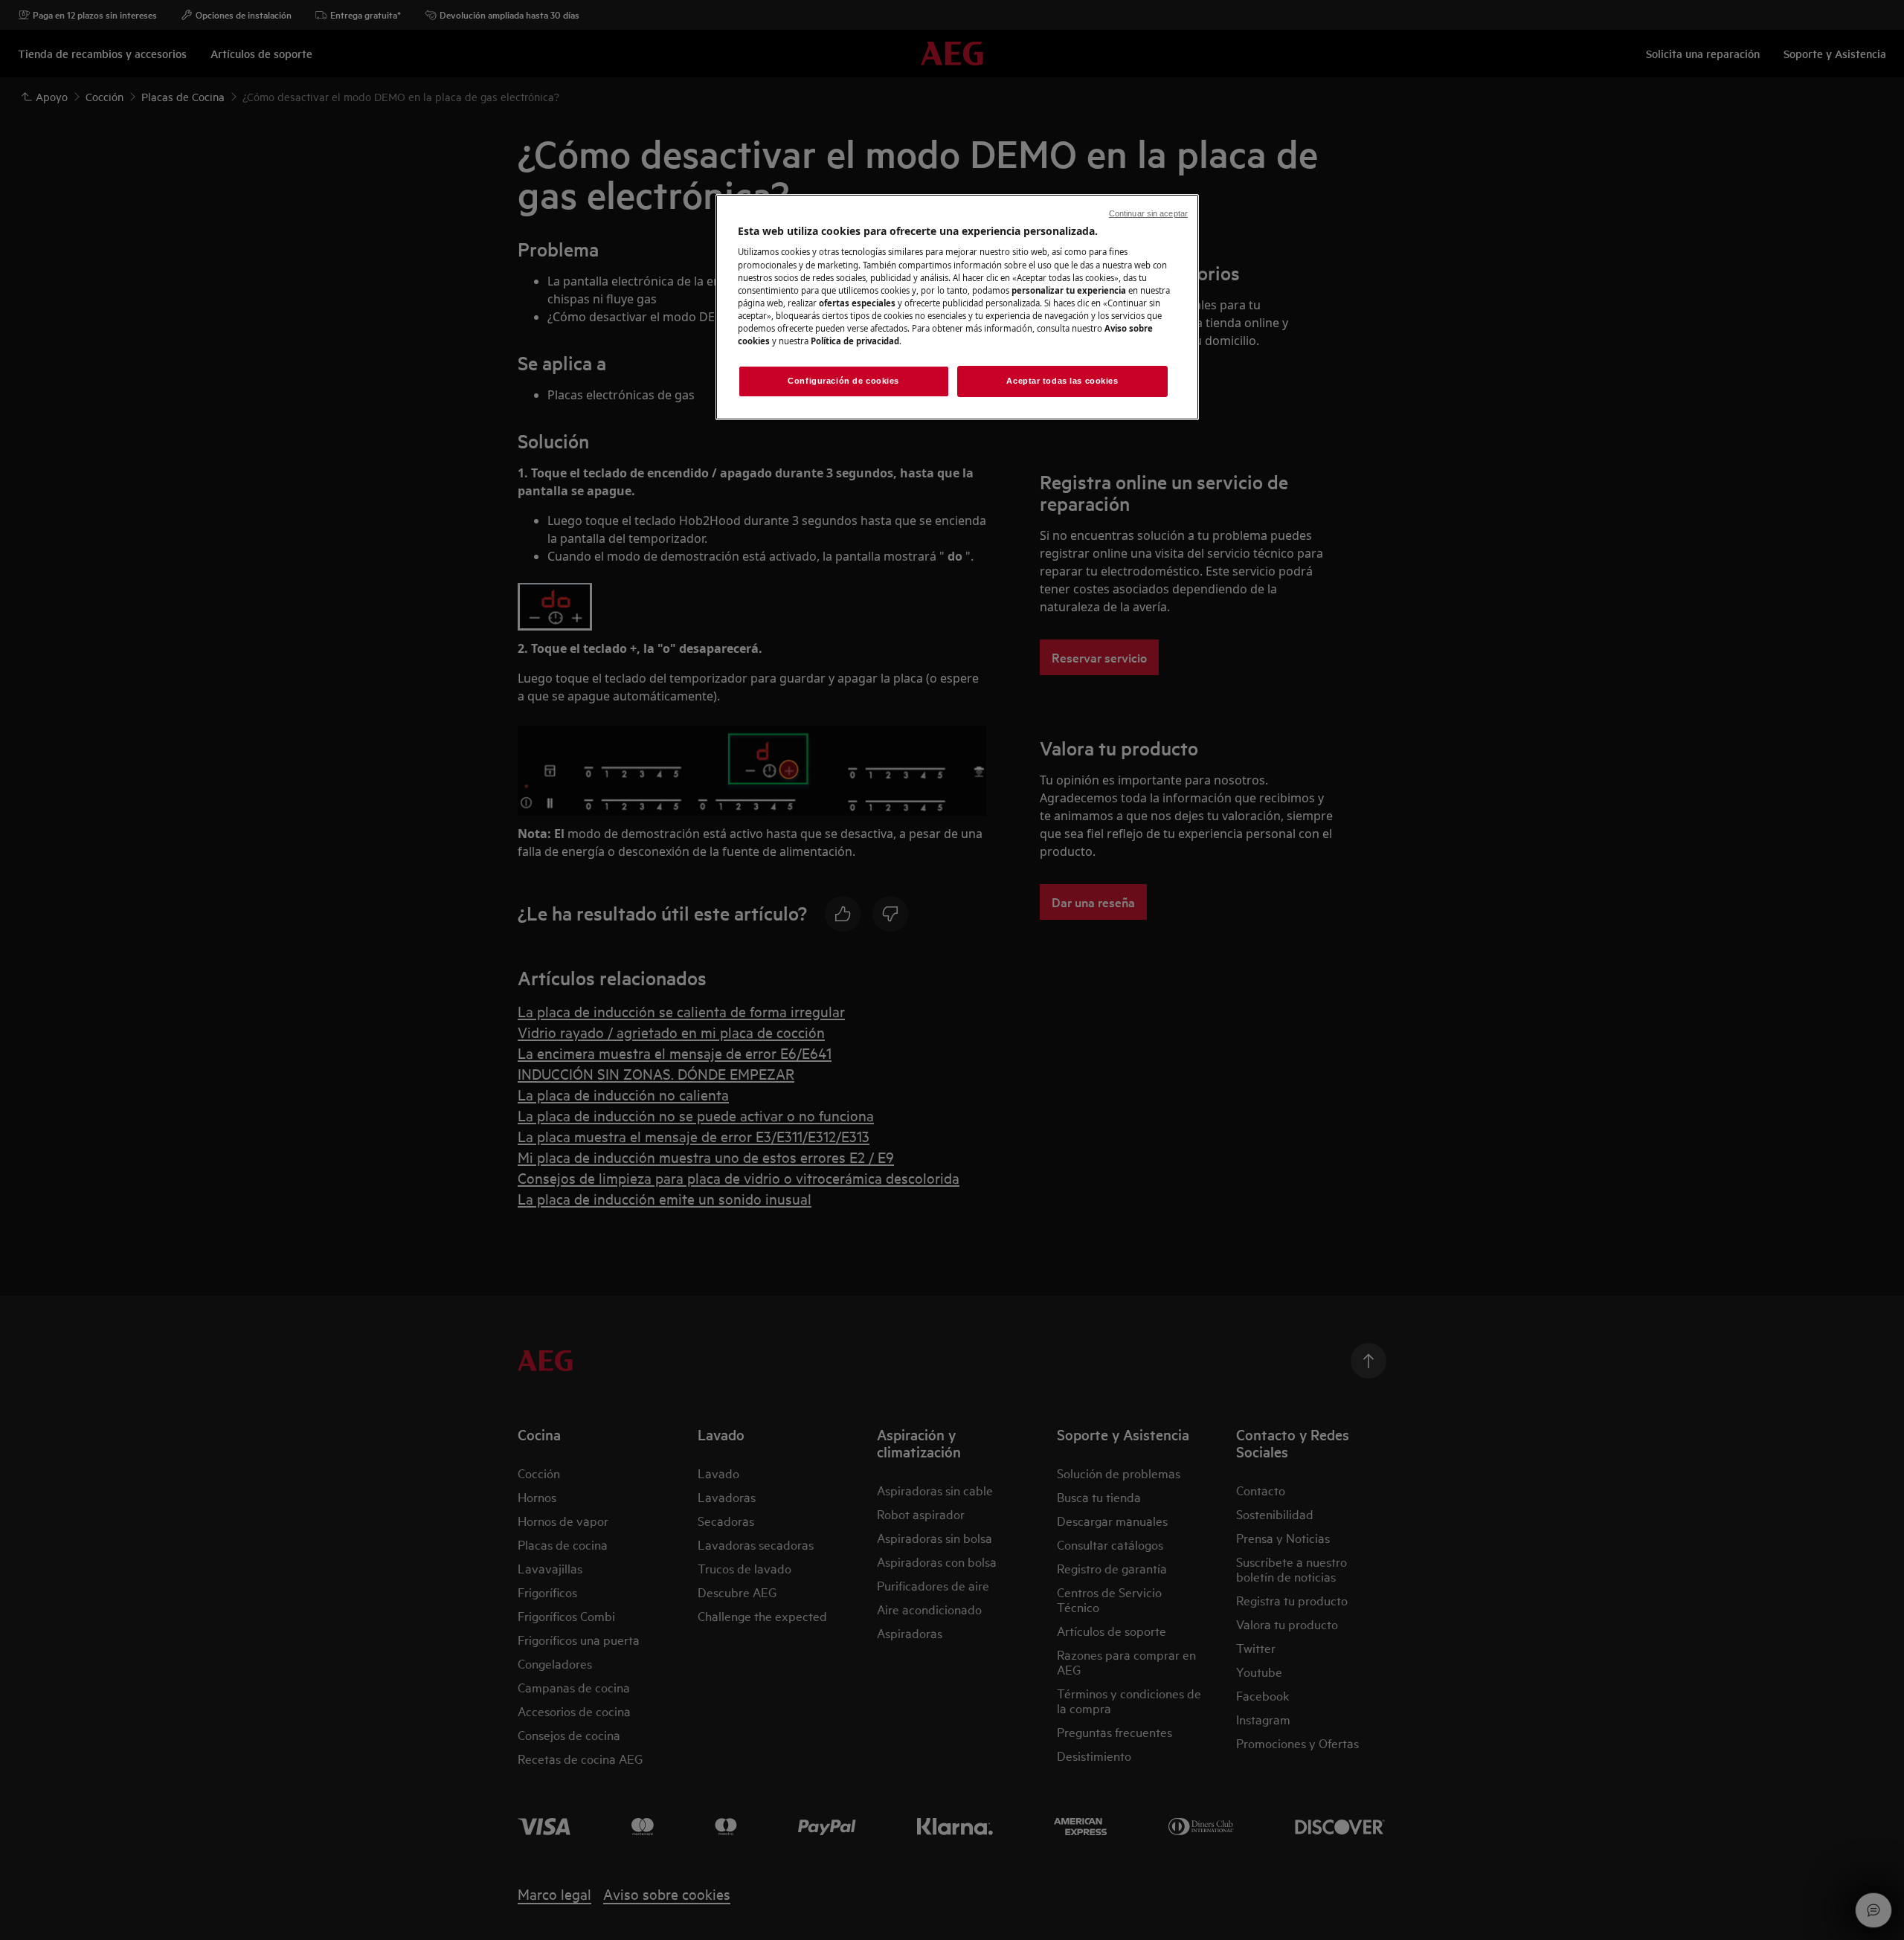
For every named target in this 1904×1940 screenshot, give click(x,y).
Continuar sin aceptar (1148, 213)
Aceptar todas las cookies (1062, 381)
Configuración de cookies (843, 381)
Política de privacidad (855, 341)
